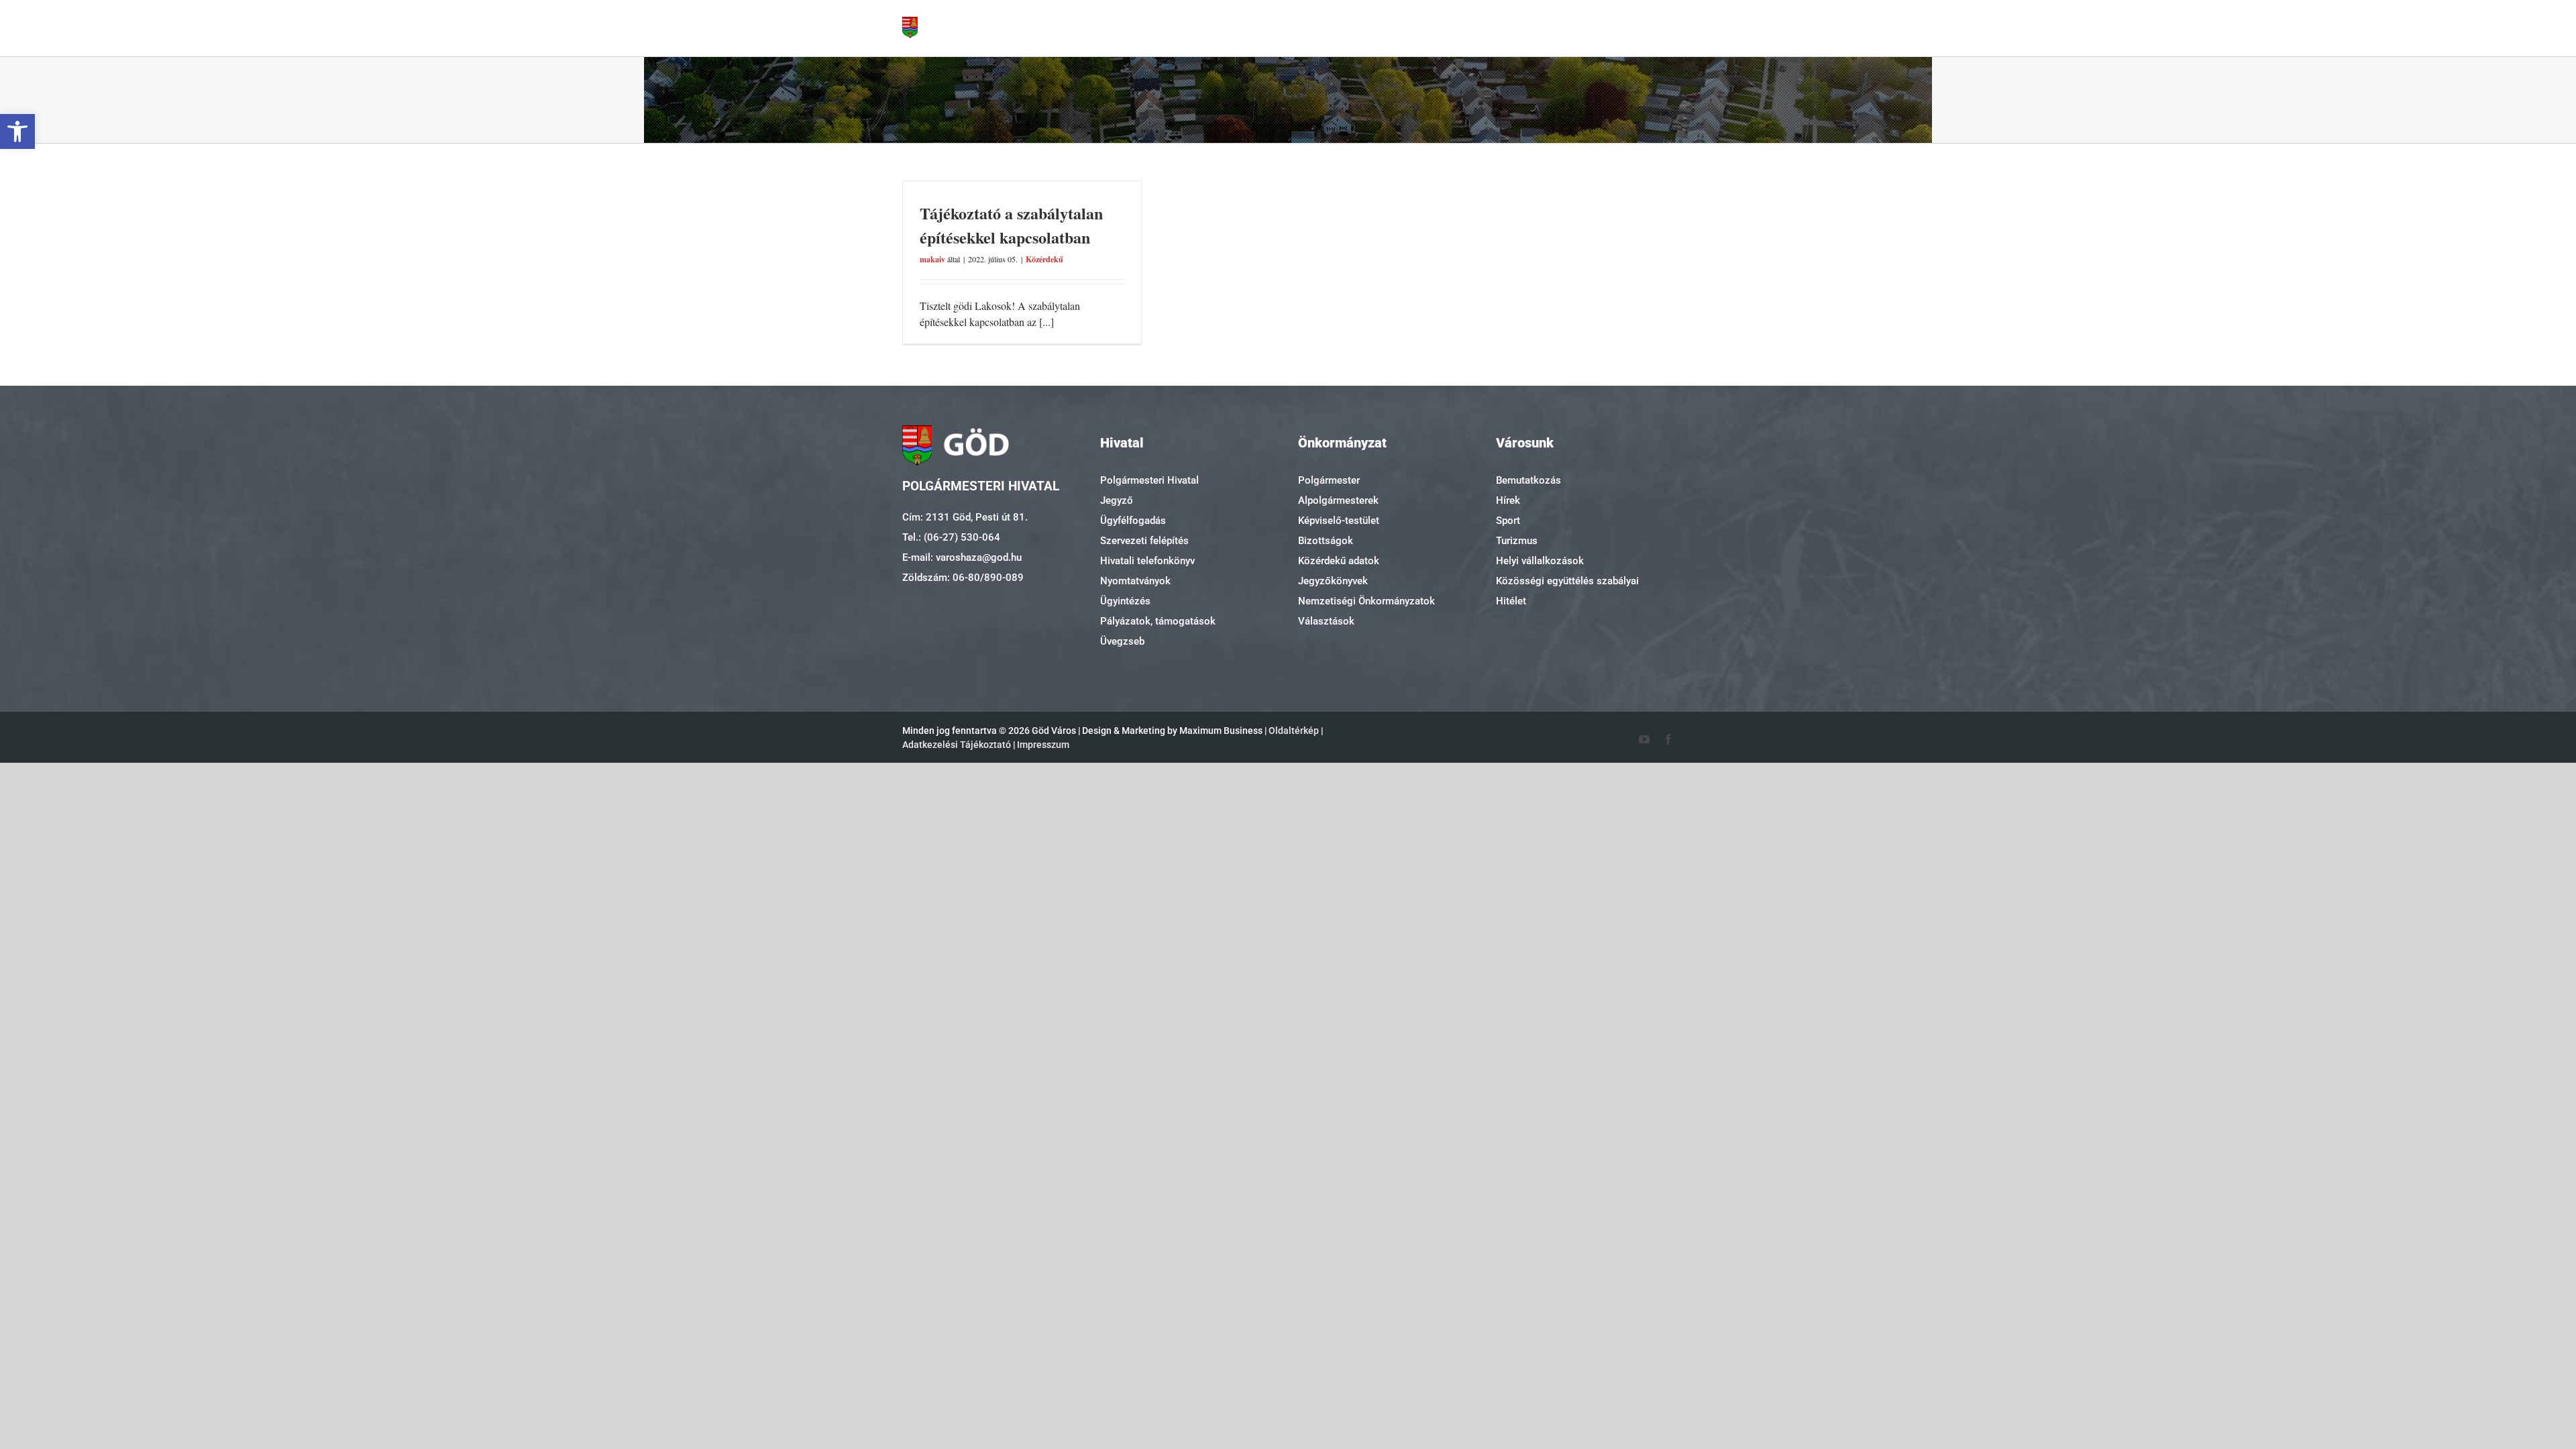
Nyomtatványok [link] (1135, 581)
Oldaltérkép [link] (1294, 731)
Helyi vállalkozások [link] (1540, 561)
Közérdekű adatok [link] (1339, 561)
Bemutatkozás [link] (1528, 480)
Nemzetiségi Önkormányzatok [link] (1366, 601)
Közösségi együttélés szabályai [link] (1567, 581)
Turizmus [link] (1517, 541)
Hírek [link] (1508, 500)
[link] (17, 131)
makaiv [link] (932, 259)
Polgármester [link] (1329, 480)
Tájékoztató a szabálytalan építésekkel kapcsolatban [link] (1011, 225)
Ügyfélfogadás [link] (1133, 521)
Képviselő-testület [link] (1339, 521)
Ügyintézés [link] (1125, 601)
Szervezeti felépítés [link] (1144, 541)
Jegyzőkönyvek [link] (1333, 581)
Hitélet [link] (1511, 601)
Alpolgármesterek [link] (1338, 500)
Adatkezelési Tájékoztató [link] (957, 745)
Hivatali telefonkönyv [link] (1147, 561)
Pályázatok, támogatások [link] (1158, 621)
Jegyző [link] (1117, 500)
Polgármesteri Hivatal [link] (1149, 480)
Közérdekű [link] (1044, 259)
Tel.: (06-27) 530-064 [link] (951, 537)
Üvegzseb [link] (1122, 641)
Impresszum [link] (1043, 745)
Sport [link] (1508, 521)
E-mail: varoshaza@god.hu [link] (962, 557)
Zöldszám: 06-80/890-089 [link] (963, 578)
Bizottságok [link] (1326, 541)
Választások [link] (1326, 621)
